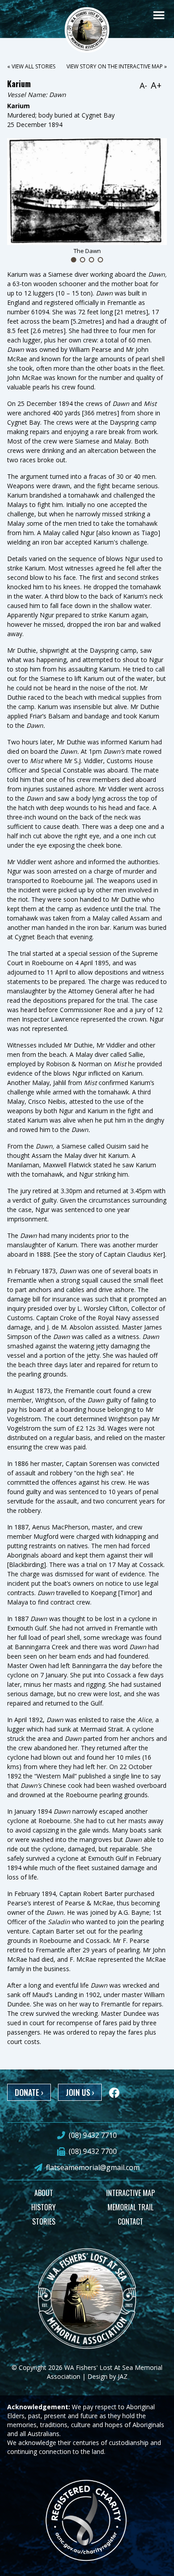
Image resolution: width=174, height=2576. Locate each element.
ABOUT (44, 2193)
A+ (156, 85)
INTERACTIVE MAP (130, 2193)
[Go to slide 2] (83, 260)
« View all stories (31, 66)
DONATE (29, 2092)
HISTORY (43, 2207)
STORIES (44, 2221)
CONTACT (130, 2221)
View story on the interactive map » (117, 66)
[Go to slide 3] (91, 260)
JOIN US (80, 2092)
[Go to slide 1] (74, 260)
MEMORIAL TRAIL (130, 2207)
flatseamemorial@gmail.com (93, 2167)
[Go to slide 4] (100, 260)
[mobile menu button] (159, 15)
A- (143, 85)
